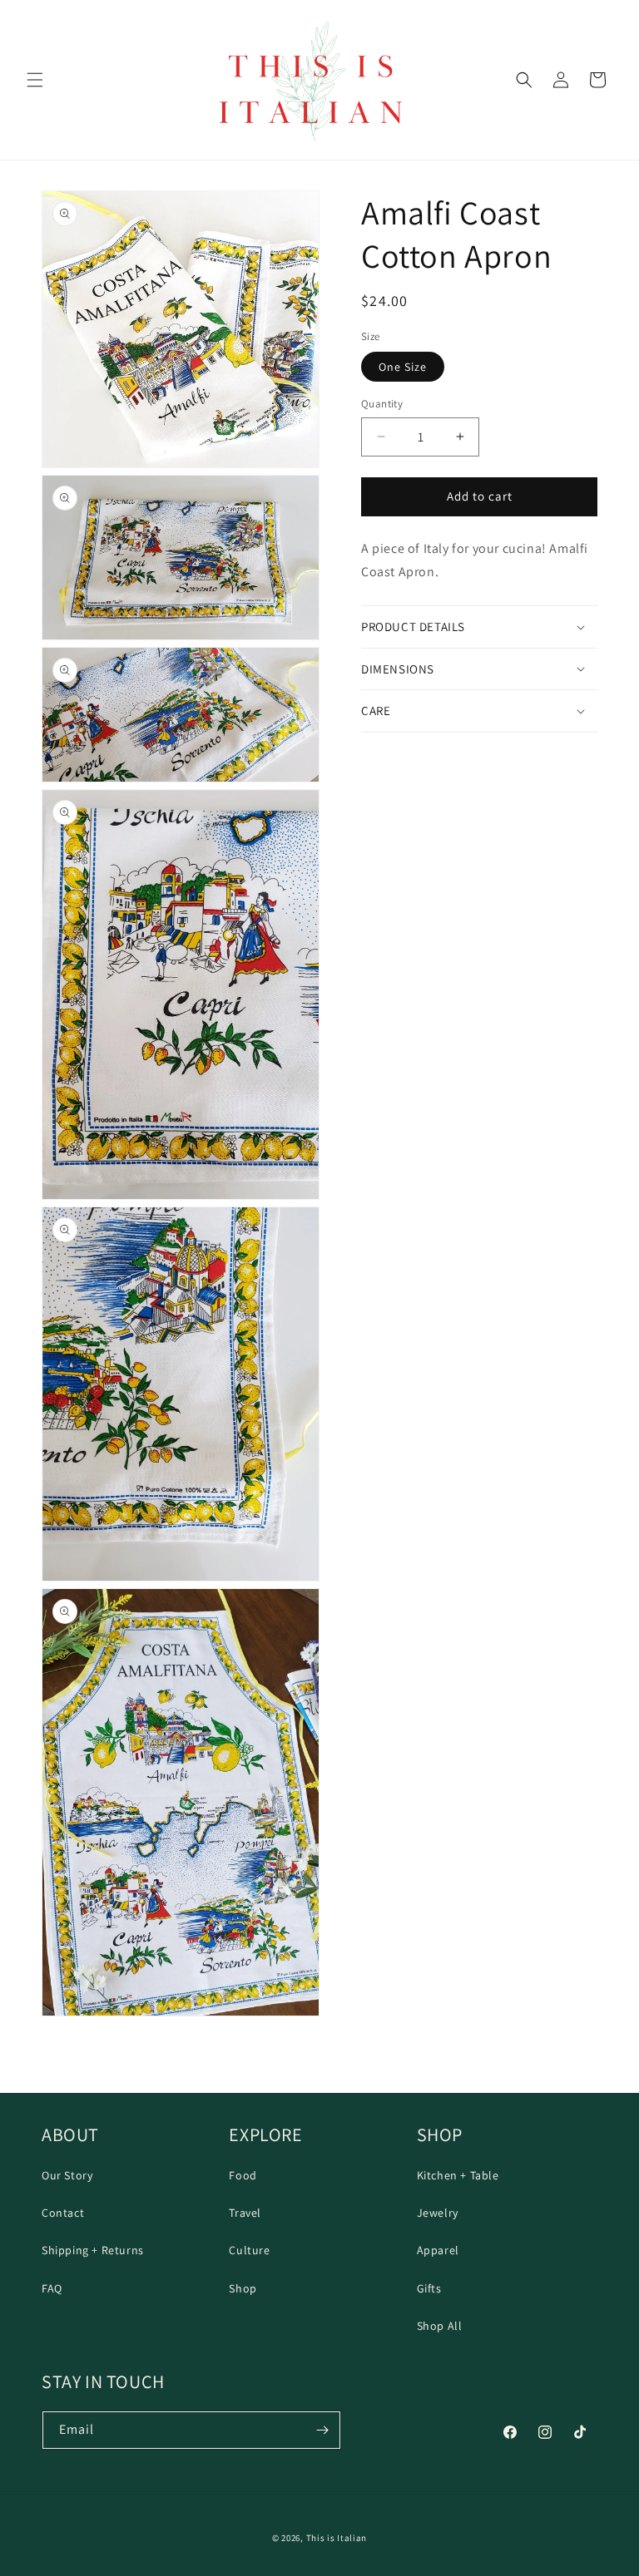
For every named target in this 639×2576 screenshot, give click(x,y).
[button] (35, 80)
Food (243, 2175)
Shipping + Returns (93, 2250)
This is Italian (337, 2538)
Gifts (429, 2288)
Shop (243, 2288)
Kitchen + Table (458, 2175)
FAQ (52, 2288)
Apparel (438, 2250)
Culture (249, 2250)
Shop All (440, 2326)
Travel (245, 2213)
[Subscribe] (322, 2430)
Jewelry (438, 2213)
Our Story (67, 2175)
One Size (403, 367)
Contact (63, 2213)
